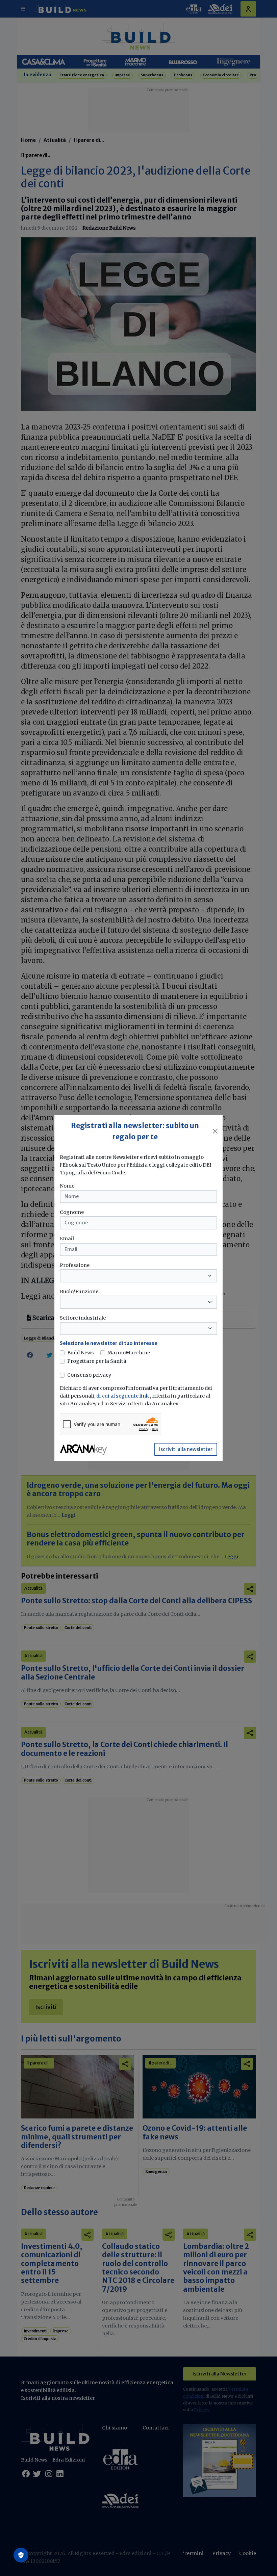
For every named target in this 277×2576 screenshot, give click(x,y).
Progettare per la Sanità (97, 1361)
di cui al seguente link (123, 1396)
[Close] (215, 1131)
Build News (81, 1353)
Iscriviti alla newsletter (186, 1449)
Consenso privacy (89, 1375)
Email (67, 1239)
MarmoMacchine (129, 1353)
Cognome (72, 1212)
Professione (75, 1265)
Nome (67, 1186)
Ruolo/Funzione (79, 1292)
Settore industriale (83, 1318)
